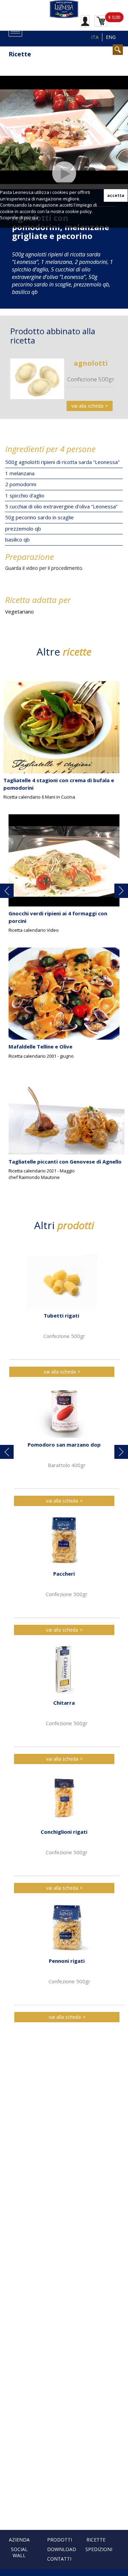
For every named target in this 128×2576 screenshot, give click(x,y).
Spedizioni (99, 2549)
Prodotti (60, 2540)
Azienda (19, 2540)
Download (62, 2549)
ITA (95, 37)
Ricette (96, 2540)
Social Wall (19, 2552)
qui (35, 217)
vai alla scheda (87, 406)
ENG (111, 37)
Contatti (59, 2559)
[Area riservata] (85, 21)
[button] (7, 891)
